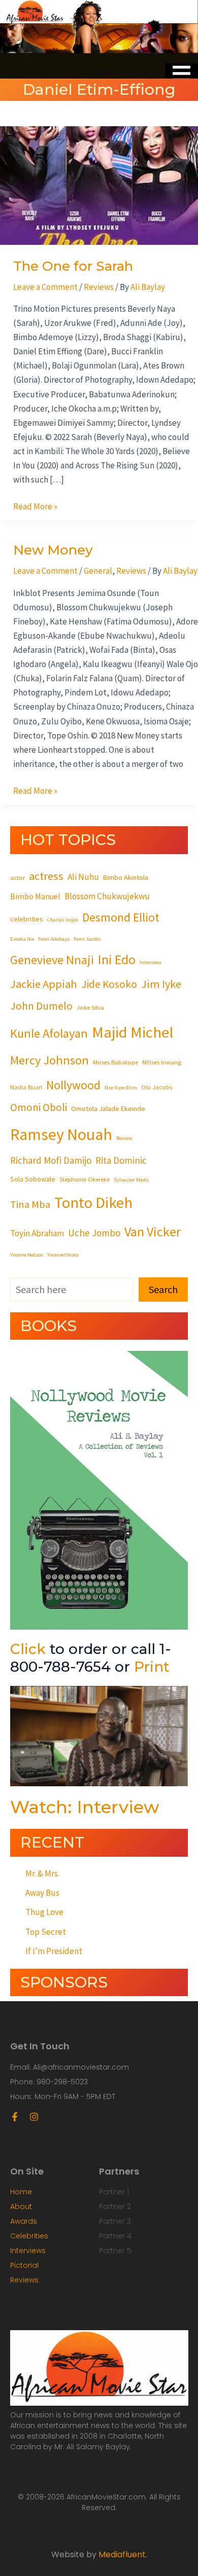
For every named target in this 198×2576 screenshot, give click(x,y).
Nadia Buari (26, 1087)
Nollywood (73, 1085)
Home (21, 2192)
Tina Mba (30, 1204)
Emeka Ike (22, 939)
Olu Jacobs (157, 1087)
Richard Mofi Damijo (51, 1160)
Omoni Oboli (39, 1107)
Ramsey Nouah (61, 1134)
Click (28, 1649)
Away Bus (42, 1893)
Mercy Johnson (49, 1060)
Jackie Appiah (44, 984)
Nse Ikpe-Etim (121, 1088)
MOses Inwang (162, 1062)
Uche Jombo (94, 1233)
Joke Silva (90, 1007)
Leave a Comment (45, 287)
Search (163, 1289)
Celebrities (29, 2236)
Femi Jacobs (87, 939)
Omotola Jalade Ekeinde (108, 1109)
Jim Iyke (161, 984)
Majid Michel (133, 1032)
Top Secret (46, 1932)
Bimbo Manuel (35, 896)
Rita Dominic (121, 1160)
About (21, 2206)
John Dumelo (41, 1006)
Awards (24, 2221)
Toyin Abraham (37, 1233)
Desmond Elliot (121, 917)
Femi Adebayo (54, 939)
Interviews (28, 2251)
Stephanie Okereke (85, 1179)
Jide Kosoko (109, 984)
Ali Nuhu (83, 877)
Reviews (99, 287)
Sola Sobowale (33, 1179)
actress (46, 876)
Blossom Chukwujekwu (107, 896)
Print (152, 1667)
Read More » (35, 506)
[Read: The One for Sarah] (99, 185)
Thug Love (44, 1912)
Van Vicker (153, 1231)
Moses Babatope (115, 1062)
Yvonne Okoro (63, 1255)
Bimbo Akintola (126, 877)
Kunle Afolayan (49, 1033)
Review (124, 1138)
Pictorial (24, 2265)
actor (18, 877)
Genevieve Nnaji (52, 960)
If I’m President (54, 1951)
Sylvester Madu (131, 1180)
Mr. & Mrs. (42, 1873)
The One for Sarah (73, 266)
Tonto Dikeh (93, 1202)
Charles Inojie (63, 920)
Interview (151, 962)
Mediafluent (122, 2554)
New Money (53, 550)
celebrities (27, 919)
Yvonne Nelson (27, 1255)
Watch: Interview (85, 1807)
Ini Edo (117, 959)
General (98, 571)
